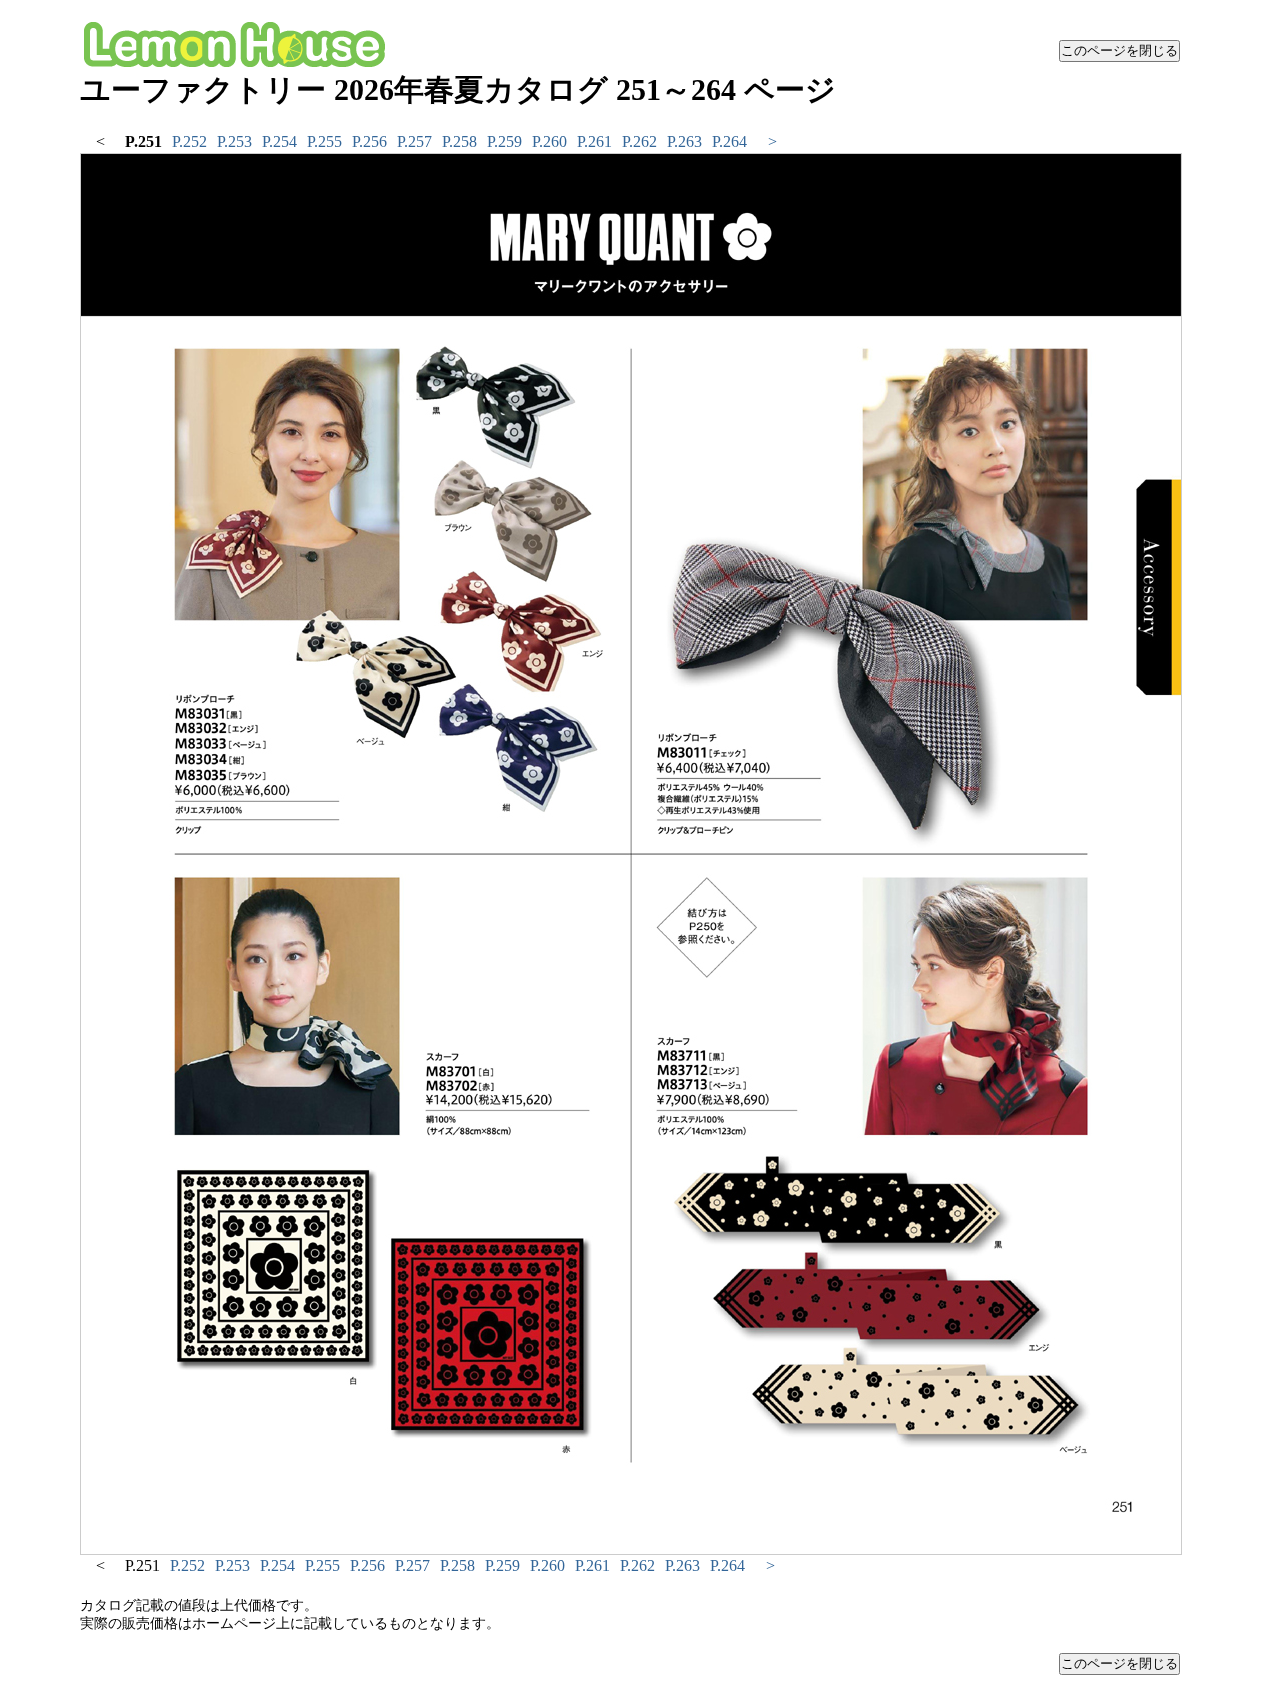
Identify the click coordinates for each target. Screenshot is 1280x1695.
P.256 (369, 141)
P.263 (684, 141)
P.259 (504, 141)
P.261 (594, 141)
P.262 (639, 141)
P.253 (234, 141)
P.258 (459, 141)
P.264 (729, 141)
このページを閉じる (1119, 50)
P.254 (279, 141)
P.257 (414, 141)
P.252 (189, 141)
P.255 (324, 141)
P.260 (549, 141)
